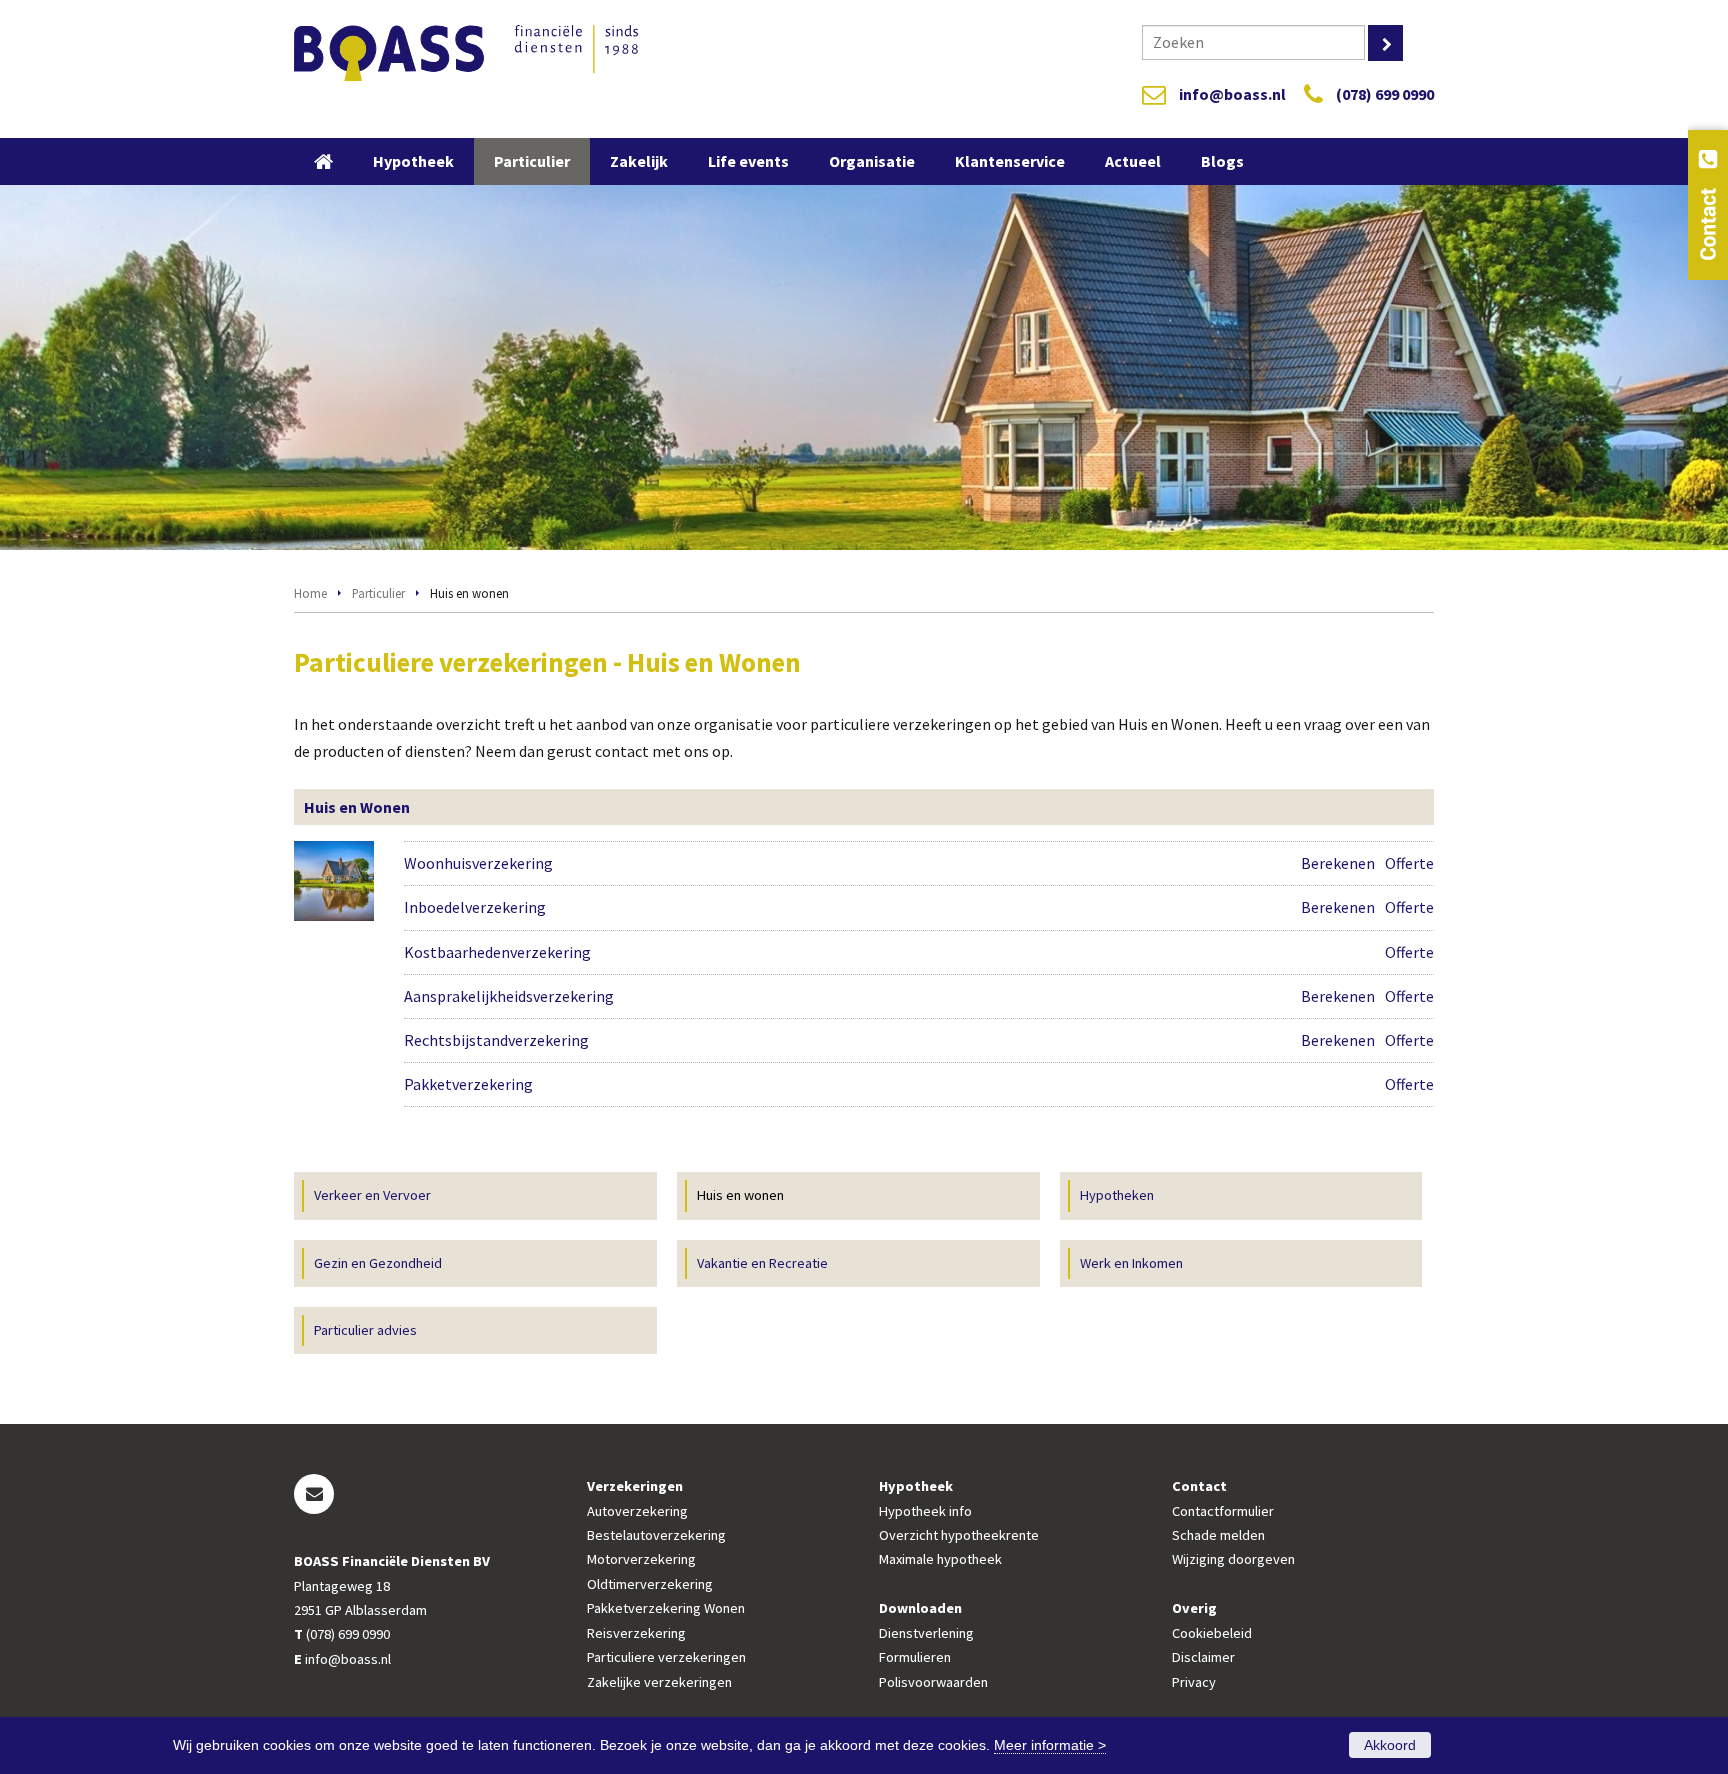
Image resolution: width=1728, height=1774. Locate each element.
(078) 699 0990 (1385, 94)
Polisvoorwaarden (933, 1682)
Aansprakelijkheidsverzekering (509, 996)
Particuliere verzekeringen (666, 1657)
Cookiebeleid (1212, 1633)
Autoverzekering (637, 1511)
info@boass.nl (1232, 94)
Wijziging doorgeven (1233, 1559)
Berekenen (1338, 863)
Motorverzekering (641, 1559)
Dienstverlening (926, 1633)
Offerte (1409, 863)
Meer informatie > (1050, 1745)
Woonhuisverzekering (478, 863)
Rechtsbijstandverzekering (496, 1040)
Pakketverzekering (468, 1084)
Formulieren (915, 1657)
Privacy (1194, 1682)
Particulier (378, 593)
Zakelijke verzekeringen (659, 1682)
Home (310, 593)
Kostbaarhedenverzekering (497, 952)
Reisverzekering (636, 1633)
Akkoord (1390, 1745)
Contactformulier (1223, 1511)
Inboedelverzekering (475, 907)
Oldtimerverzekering (650, 1584)
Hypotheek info (925, 1511)
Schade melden (1218, 1535)
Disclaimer (1203, 1657)
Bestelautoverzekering (656, 1535)
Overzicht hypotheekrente (959, 1535)
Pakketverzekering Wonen (666, 1608)
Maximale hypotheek (940, 1559)
